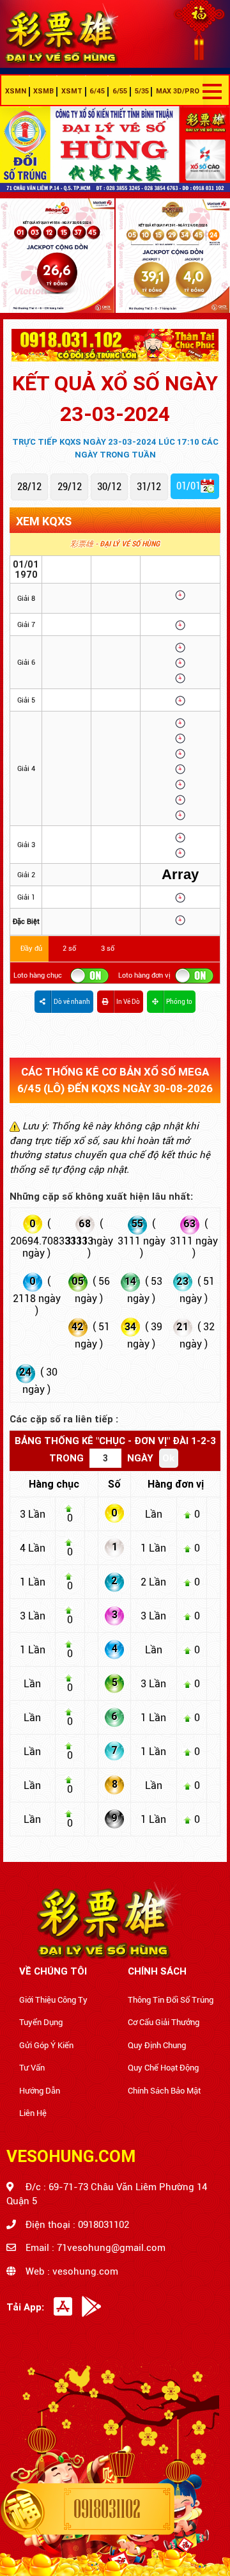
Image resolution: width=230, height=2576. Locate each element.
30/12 (109, 487)
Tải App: (25, 2307)
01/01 (188, 486)
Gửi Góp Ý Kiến (46, 2045)
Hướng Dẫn (40, 2091)
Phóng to (179, 1002)
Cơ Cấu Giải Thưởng (164, 2022)
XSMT (72, 91)
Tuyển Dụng (41, 2022)
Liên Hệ (33, 2113)
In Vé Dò (128, 1002)
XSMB (43, 91)
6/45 (97, 91)
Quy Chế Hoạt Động (163, 2068)
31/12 (149, 487)
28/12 (29, 487)
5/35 (142, 91)
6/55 (120, 91)
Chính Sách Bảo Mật (164, 2091)
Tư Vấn (32, 2068)
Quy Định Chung (157, 2045)
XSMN (16, 91)
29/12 (70, 487)
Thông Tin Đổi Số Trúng (171, 2000)
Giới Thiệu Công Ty (53, 2000)
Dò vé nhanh (72, 1002)
